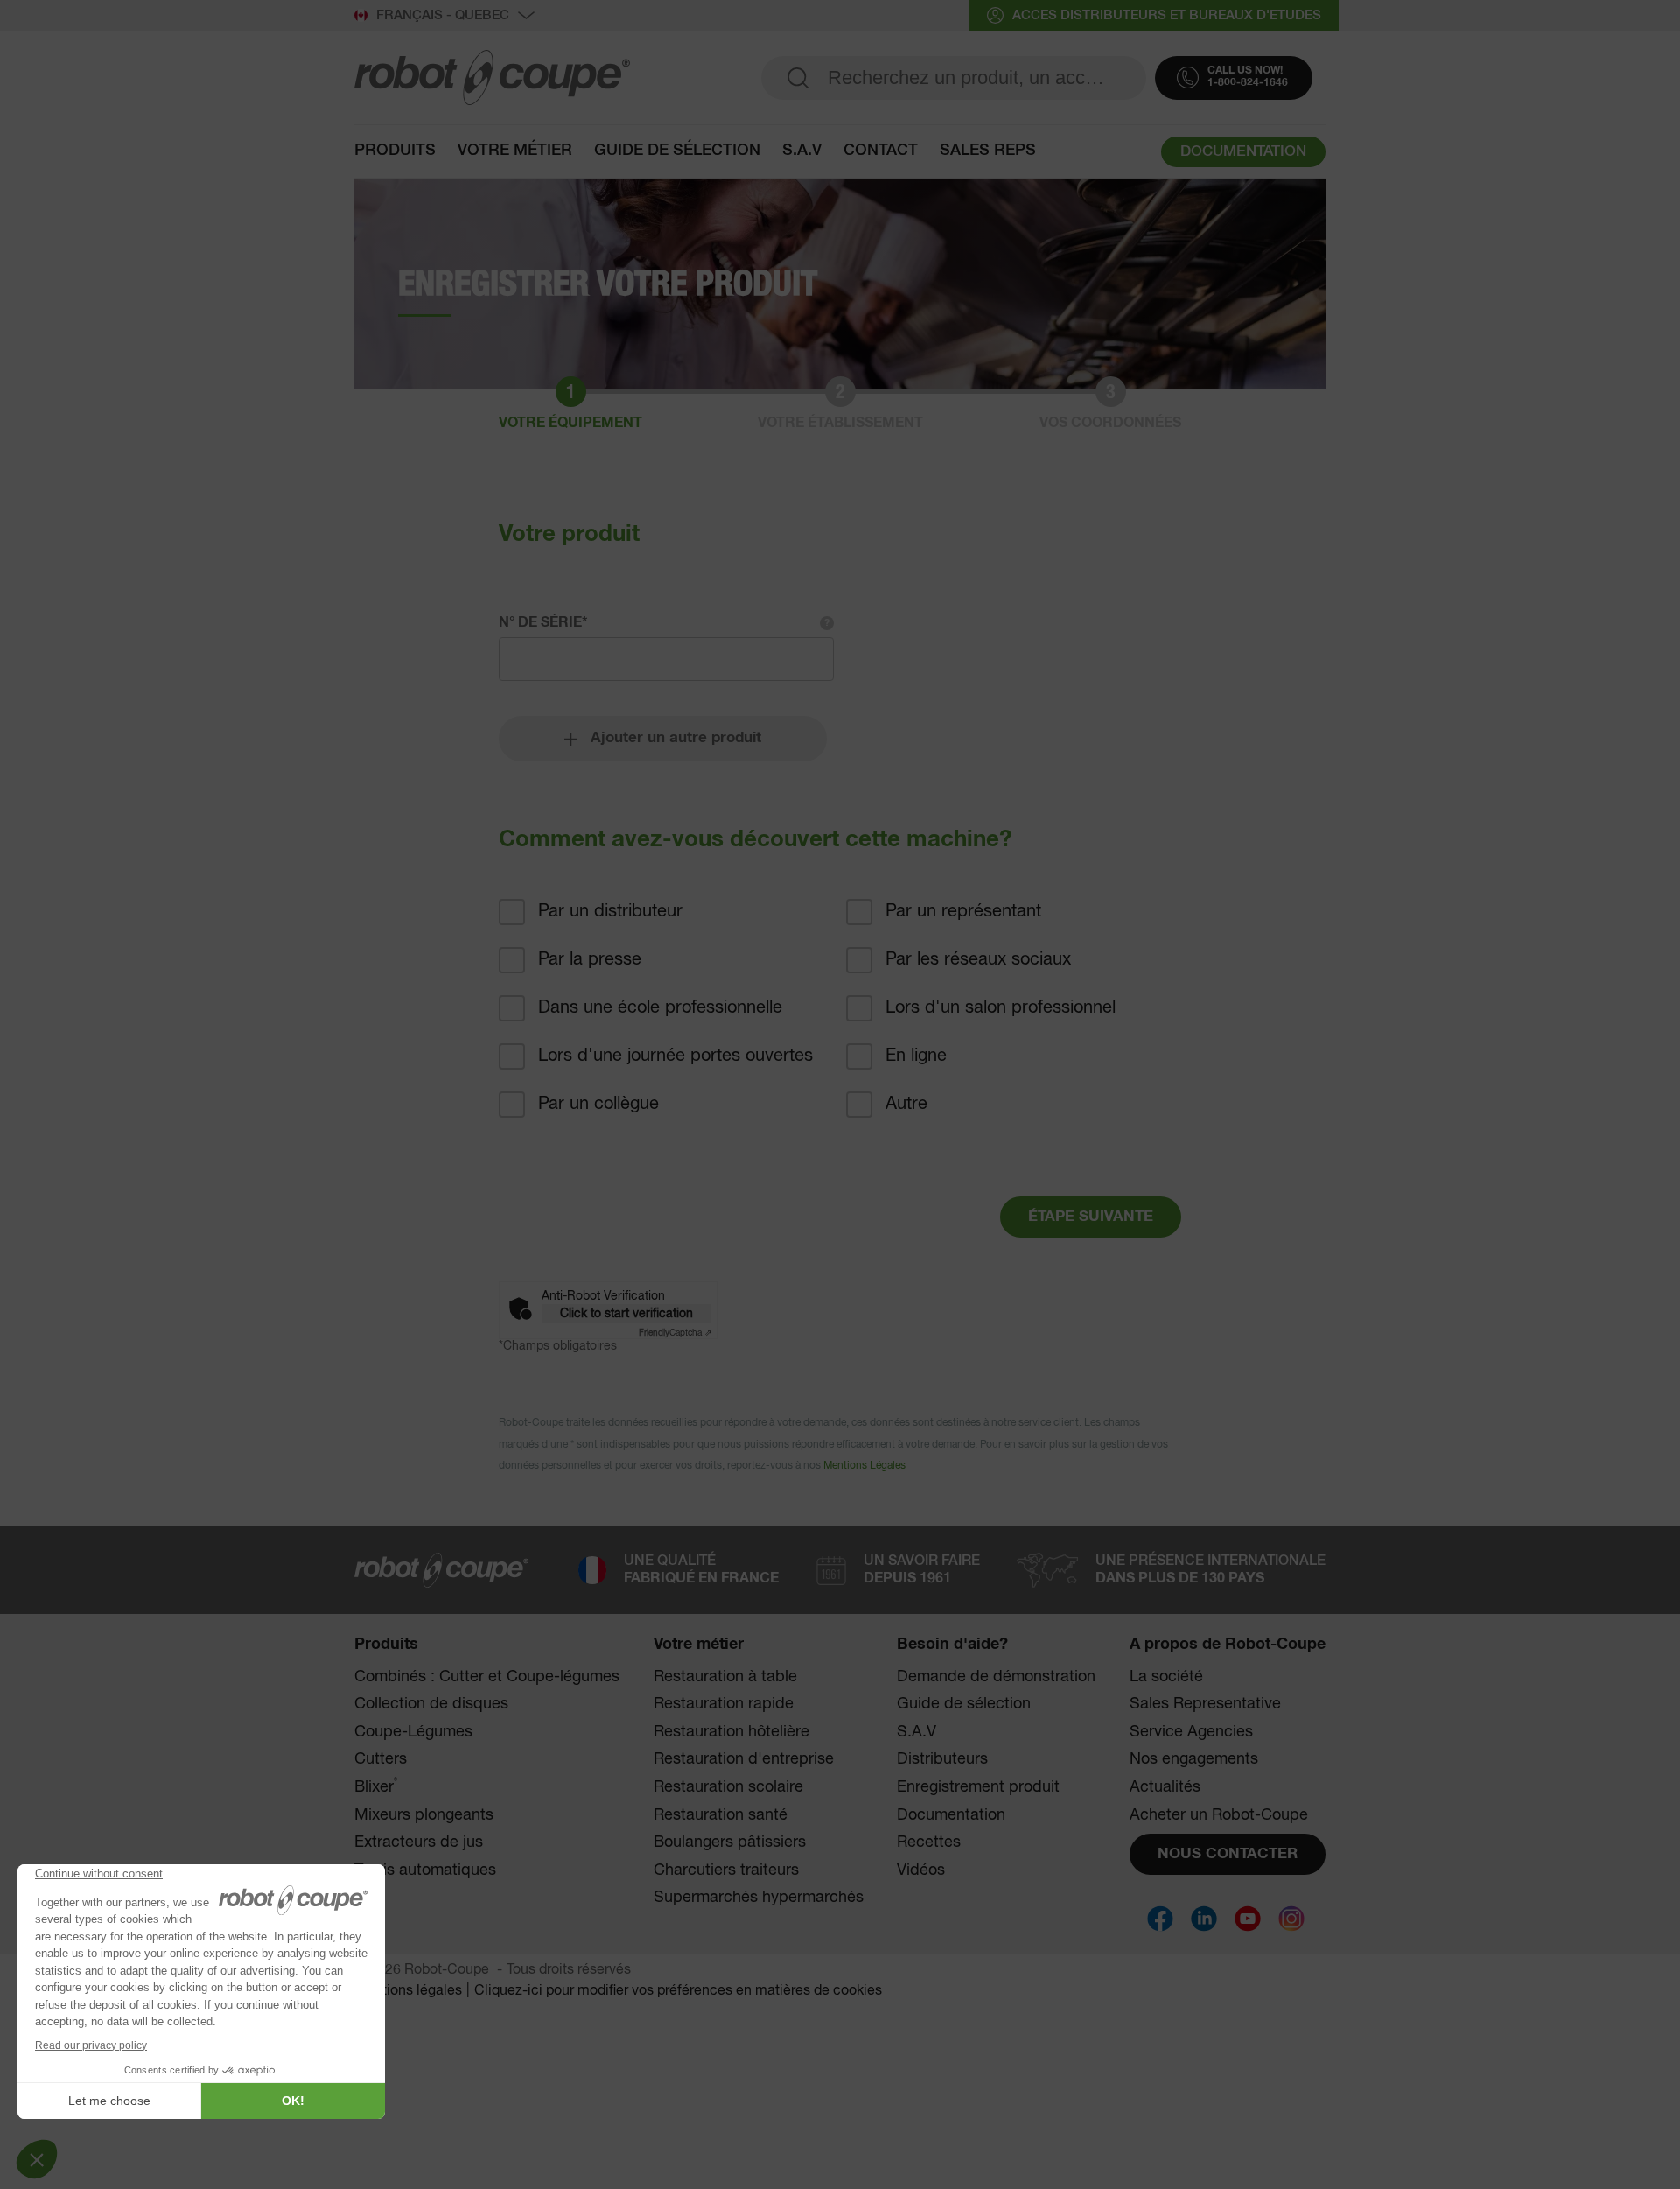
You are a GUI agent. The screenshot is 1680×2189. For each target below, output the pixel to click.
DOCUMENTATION (1243, 152)
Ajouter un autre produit (676, 738)
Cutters (381, 1759)
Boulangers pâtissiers (730, 1842)
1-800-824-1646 (1248, 83)
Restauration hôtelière (731, 1732)
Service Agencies (1191, 1732)
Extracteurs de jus (419, 1842)
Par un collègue (598, 1104)
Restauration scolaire (728, 1787)
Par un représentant (963, 912)
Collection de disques (431, 1704)
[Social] (1160, 1919)
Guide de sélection (677, 151)
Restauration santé (721, 1815)
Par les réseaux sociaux (978, 960)
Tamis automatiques (425, 1870)
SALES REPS (988, 151)
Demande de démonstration (996, 1677)
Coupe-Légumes (413, 1732)
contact (881, 151)
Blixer (376, 1787)
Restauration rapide (724, 1704)
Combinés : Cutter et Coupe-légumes (487, 1677)
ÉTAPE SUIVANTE (1091, 1217)
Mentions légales (408, 1991)
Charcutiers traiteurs (726, 1870)
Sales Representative (1205, 1704)
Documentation (951, 1815)
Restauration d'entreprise (744, 1759)
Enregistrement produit (978, 1787)
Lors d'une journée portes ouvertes (675, 1056)
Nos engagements (1194, 1759)
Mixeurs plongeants (424, 1815)
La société (1166, 1677)
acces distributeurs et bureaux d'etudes (1167, 15)
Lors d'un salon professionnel (1001, 1008)
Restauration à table (725, 1677)
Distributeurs (942, 1759)
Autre (906, 1104)
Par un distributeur (610, 912)
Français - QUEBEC (443, 15)
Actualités (1165, 1787)
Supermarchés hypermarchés (759, 1898)
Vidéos (921, 1870)
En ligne (916, 1056)
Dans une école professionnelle (660, 1008)
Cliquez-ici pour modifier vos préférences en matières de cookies (678, 1991)
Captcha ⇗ (675, 1333)
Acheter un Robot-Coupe (1219, 1815)
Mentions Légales (864, 1466)
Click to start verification (626, 1314)
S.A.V (802, 151)
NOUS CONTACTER (1228, 1854)
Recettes (929, 1842)
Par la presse (590, 960)
